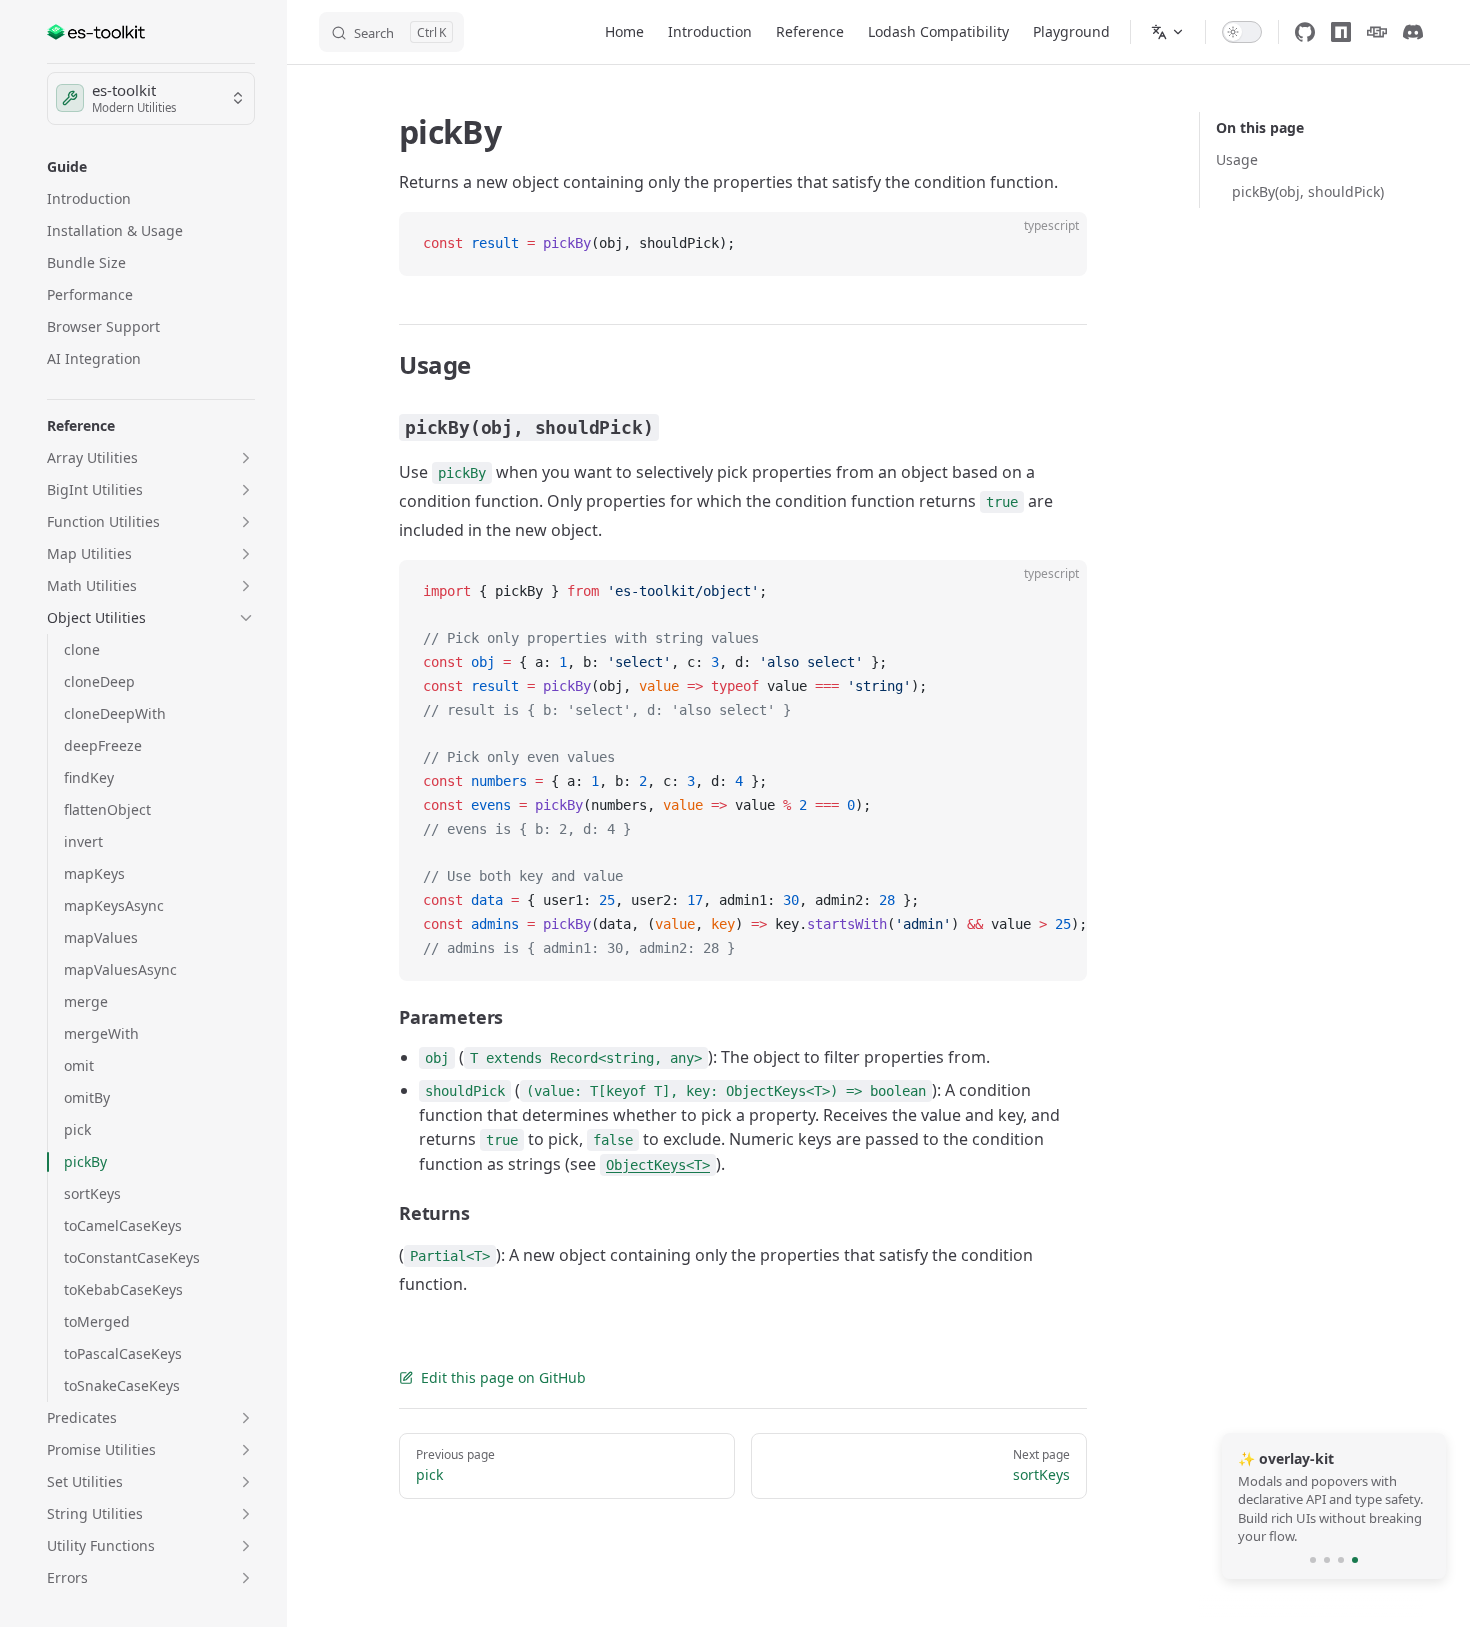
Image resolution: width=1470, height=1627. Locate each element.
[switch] (1242, 32)
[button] (151, 167)
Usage (1237, 159)
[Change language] (1168, 32)
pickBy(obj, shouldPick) (1308, 191)
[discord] (1413, 32)
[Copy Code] (1055, 244)
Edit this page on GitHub (503, 1377)
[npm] (1341, 32)
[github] (1305, 32)
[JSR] (1377, 32)
